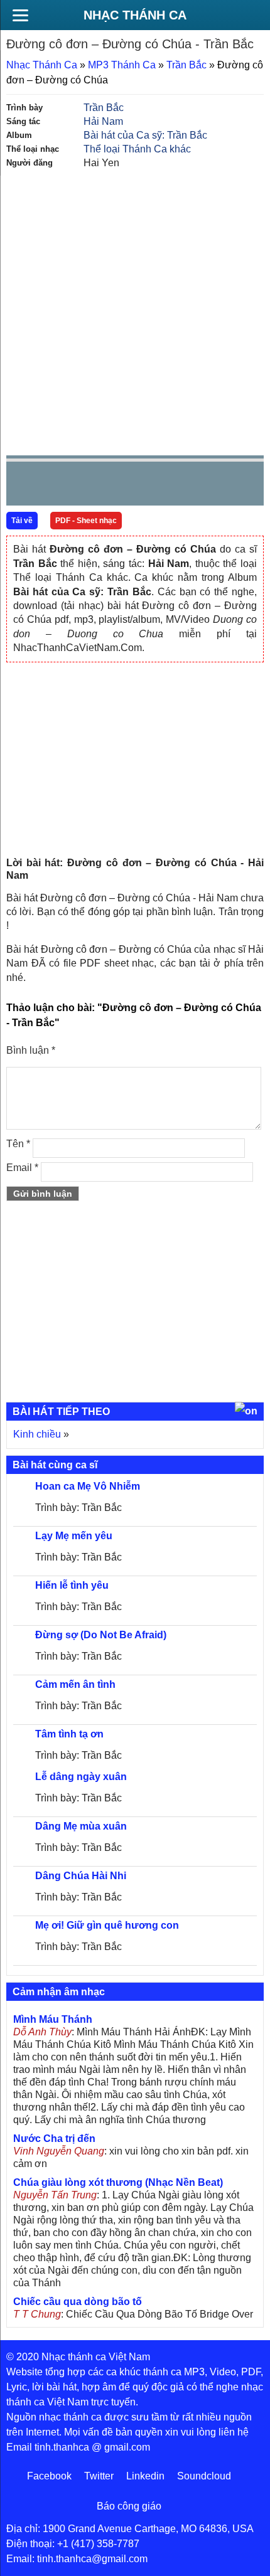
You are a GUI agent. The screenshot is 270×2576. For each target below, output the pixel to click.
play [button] (55, 484)
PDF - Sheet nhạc (86, 521)
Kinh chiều (37, 1434)
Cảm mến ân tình (75, 1684)
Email (22, 1168)
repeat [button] (128, 486)
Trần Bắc (186, 65)
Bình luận (31, 1050)
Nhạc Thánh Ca (135, 15)
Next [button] (87, 486)
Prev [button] (23, 486)
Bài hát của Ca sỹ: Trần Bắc (145, 135)
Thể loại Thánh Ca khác (137, 149)
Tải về (22, 521)
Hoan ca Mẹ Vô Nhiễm (88, 1486)
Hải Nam (103, 121)
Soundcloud (204, 2476)
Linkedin (145, 2476)
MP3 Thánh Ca (122, 65)
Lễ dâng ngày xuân (81, 1777)
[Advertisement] (135, 311)
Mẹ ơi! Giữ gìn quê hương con (107, 1925)
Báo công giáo (129, 2506)
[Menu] (20, 15)
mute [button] (180, 484)
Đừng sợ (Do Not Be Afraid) (101, 1635)
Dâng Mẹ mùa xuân (81, 1826)
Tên (18, 1144)
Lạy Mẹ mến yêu (74, 1536)
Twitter (99, 2476)
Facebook (49, 2476)
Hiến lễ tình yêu (72, 1585)
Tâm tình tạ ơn (69, 1734)
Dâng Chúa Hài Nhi (81, 1876)
